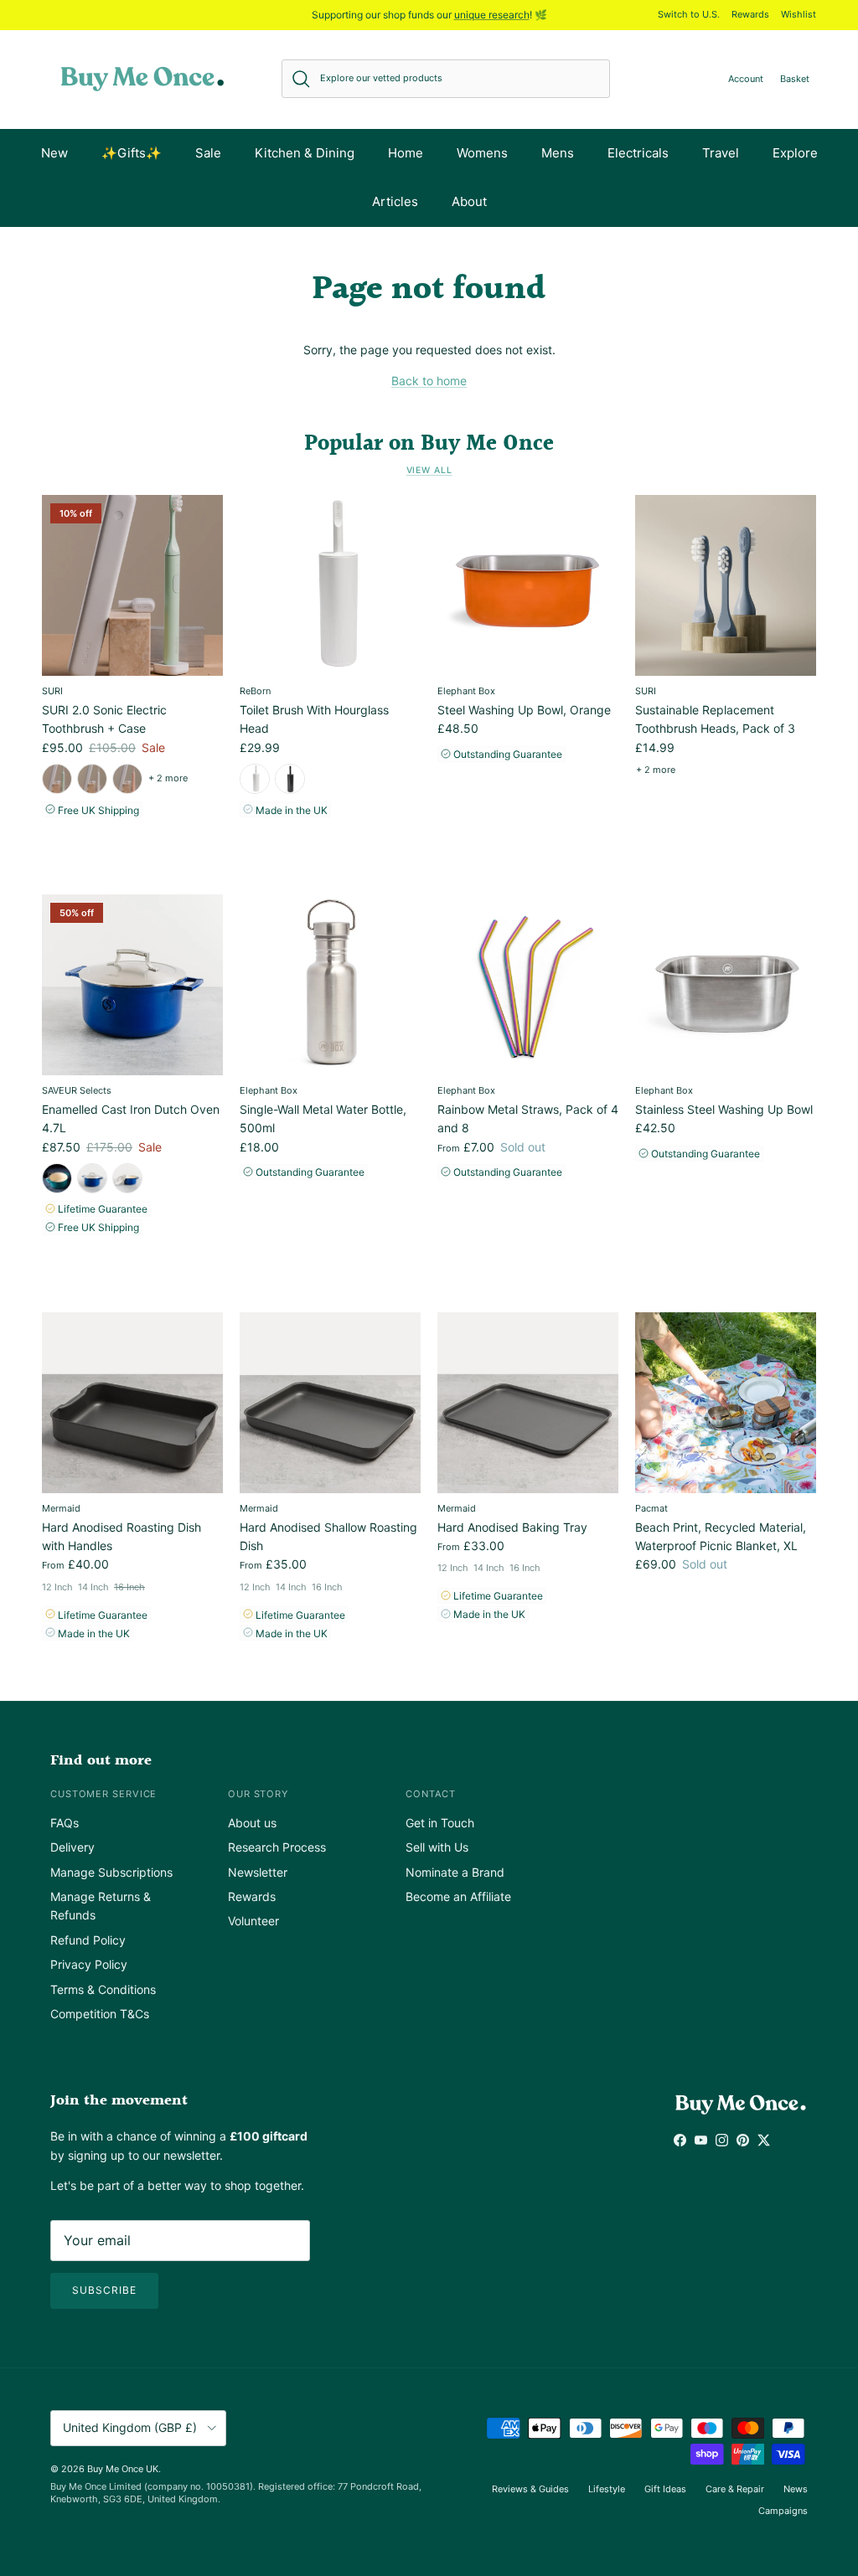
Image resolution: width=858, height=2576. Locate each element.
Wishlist (799, 14)
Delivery (72, 1847)
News (796, 2489)
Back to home (429, 381)
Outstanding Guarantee (507, 754)
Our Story (258, 1794)
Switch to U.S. (689, 14)
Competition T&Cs (100, 2014)
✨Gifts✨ (132, 153)
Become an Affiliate (458, 1896)
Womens (482, 153)
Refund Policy (88, 1940)
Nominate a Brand (455, 1872)
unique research (492, 15)
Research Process (277, 1847)
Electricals (638, 153)
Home (406, 153)
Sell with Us (437, 1847)
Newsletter (258, 1872)
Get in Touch (440, 1823)
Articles (395, 201)
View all (429, 470)
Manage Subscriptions (111, 1872)
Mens (558, 153)
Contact (431, 1794)
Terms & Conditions (103, 1989)
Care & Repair (735, 2489)
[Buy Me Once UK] (142, 79)
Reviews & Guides (530, 2489)
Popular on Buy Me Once (429, 444)
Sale (208, 153)
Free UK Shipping (97, 810)
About (469, 201)
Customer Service (103, 1794)
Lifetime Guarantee (101, 1209)
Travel (721, 153)
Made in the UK (290, 810)
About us (252, 1823)
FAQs (65, 1823)
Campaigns (783, 2511)
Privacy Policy (89, 1964)
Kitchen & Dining (305, 153)
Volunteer (253, 1921)
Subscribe (104, 2290)
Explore (795, 153)
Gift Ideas (665, 2489)
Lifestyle (607, 2489)
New (54, 153)
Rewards (750, 14)
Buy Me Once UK (123, 2469)
